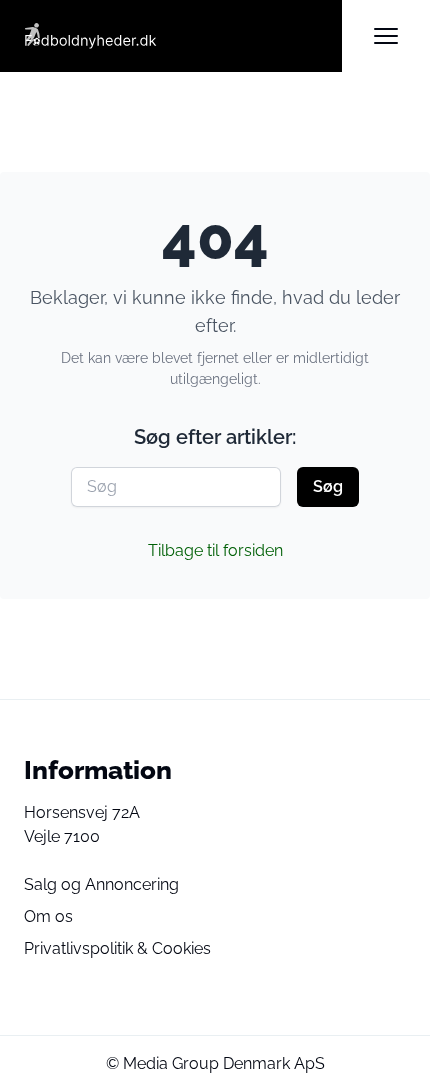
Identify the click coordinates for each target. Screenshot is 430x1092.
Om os (48, 916)
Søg (328, 486)
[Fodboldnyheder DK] (183, 36)
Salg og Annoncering (101, 884)
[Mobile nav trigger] (386, 36)
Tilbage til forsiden (215, 550)
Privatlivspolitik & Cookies (117, 948)
